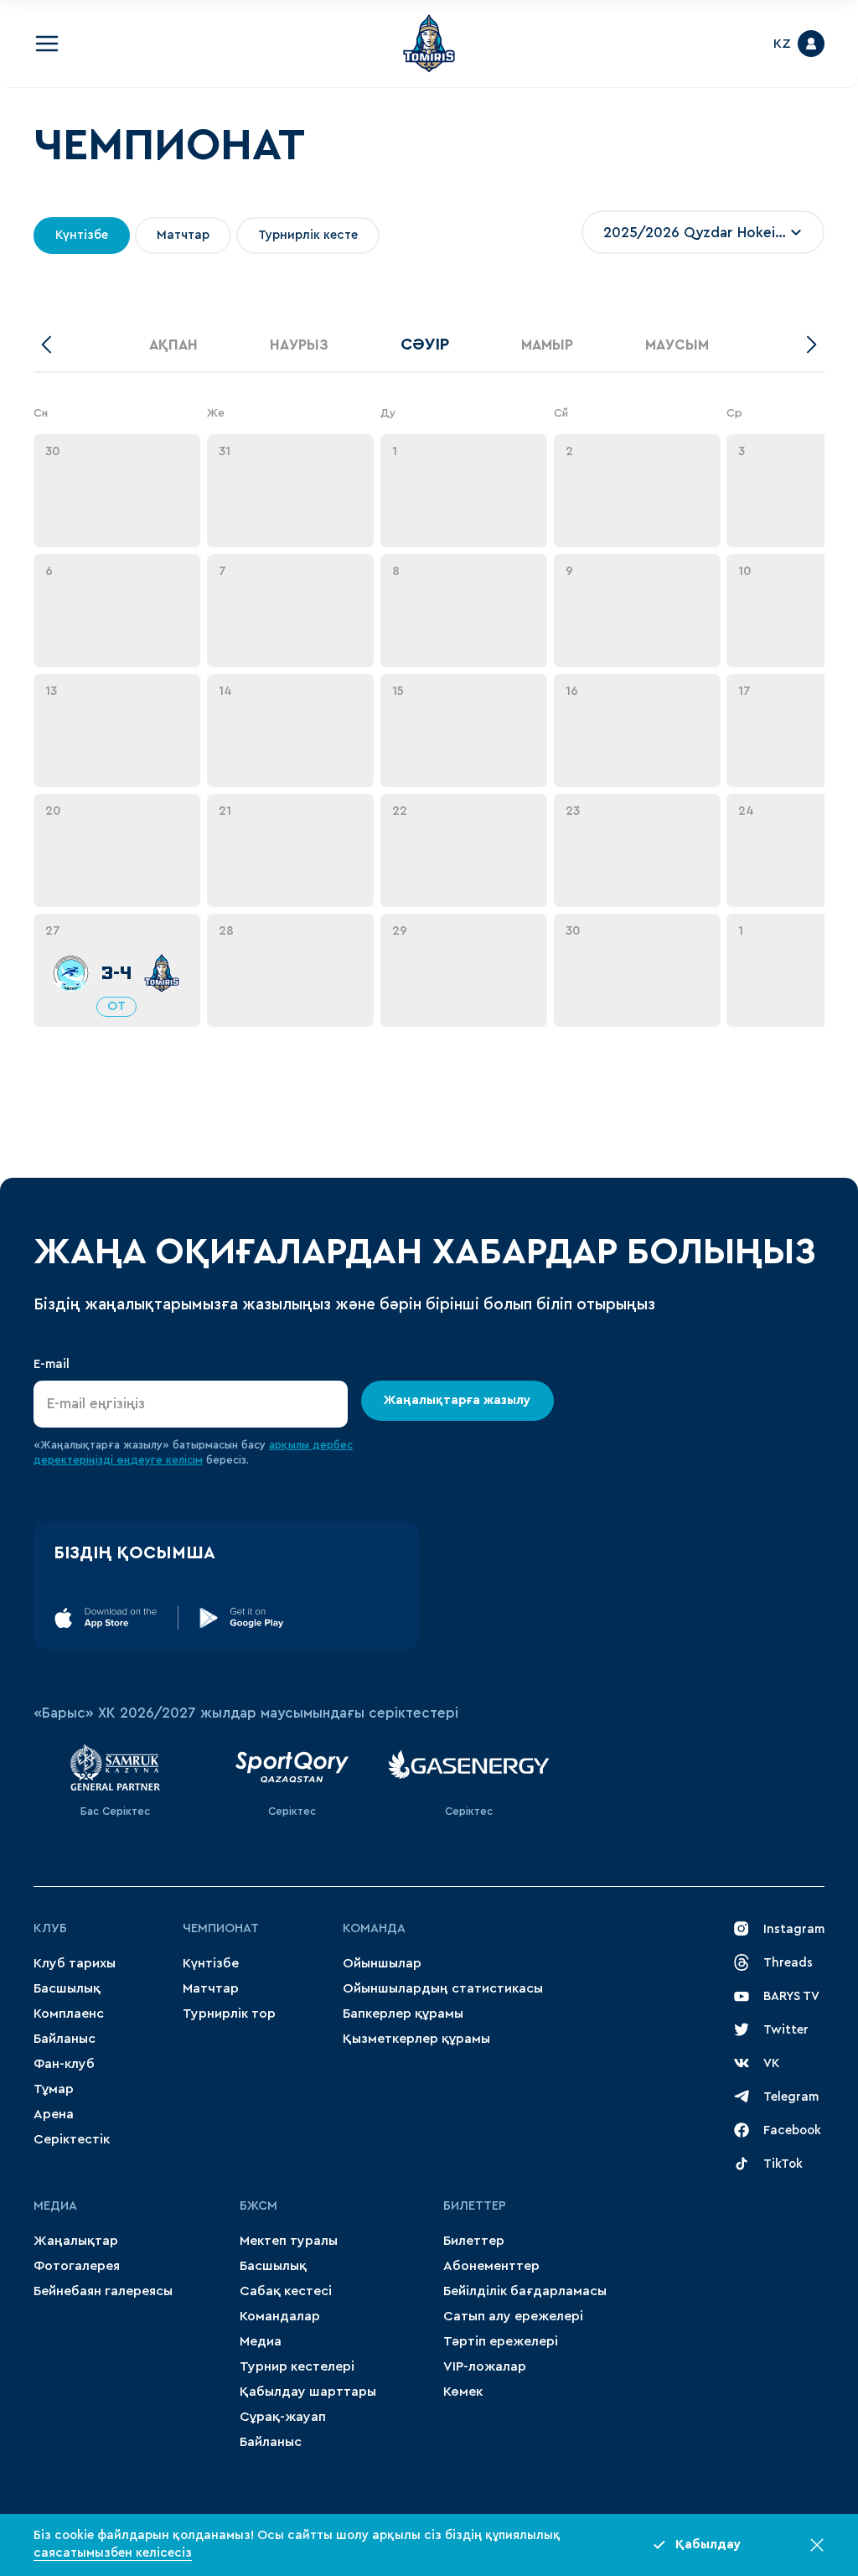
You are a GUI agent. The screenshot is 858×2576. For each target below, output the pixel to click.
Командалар (280, 2316)
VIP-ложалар (485, 2366)
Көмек (463, 2392)
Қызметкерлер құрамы (416, 2039)
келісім (184, 1460)
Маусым (677, 345)
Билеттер (475, 2206)
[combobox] (703, 232)
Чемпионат (221, 1928)
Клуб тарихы (75, 1963)
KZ (782, 44)
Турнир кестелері (297, 2366)
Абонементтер (491, 2266)
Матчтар (211, 1988)
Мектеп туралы (289, 2241)
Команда (374, 1928)
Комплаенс (69, 2014)
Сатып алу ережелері (513, 2316)
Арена (54, 2114)
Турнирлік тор (229, 2014)
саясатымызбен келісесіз (113, 2553)
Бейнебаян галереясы (103, 2291)
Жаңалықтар (76, 2241)
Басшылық (67, 1988)
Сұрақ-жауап (283, 2417)
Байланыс (65, 2039)
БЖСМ (258, 2206)
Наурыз (299, 345)
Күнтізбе (211, 1963)
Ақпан (173, 345)
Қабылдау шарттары (308, 2392)
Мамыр (547, 345)
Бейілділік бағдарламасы (525, 2291)
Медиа (261, 2341)
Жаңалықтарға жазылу (458, 1400)
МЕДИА (55, 2206)
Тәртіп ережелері (501, 2341)
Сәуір (425, 345)
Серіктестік (72, 2139)
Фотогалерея (77, 2266)
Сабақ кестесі (286, 2291)
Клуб (50, 1928)
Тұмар (54, 2089)
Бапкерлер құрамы (403, 2014)
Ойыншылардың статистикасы (443, 1988)
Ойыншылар (382, 1963)
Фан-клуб (64, 2064)
